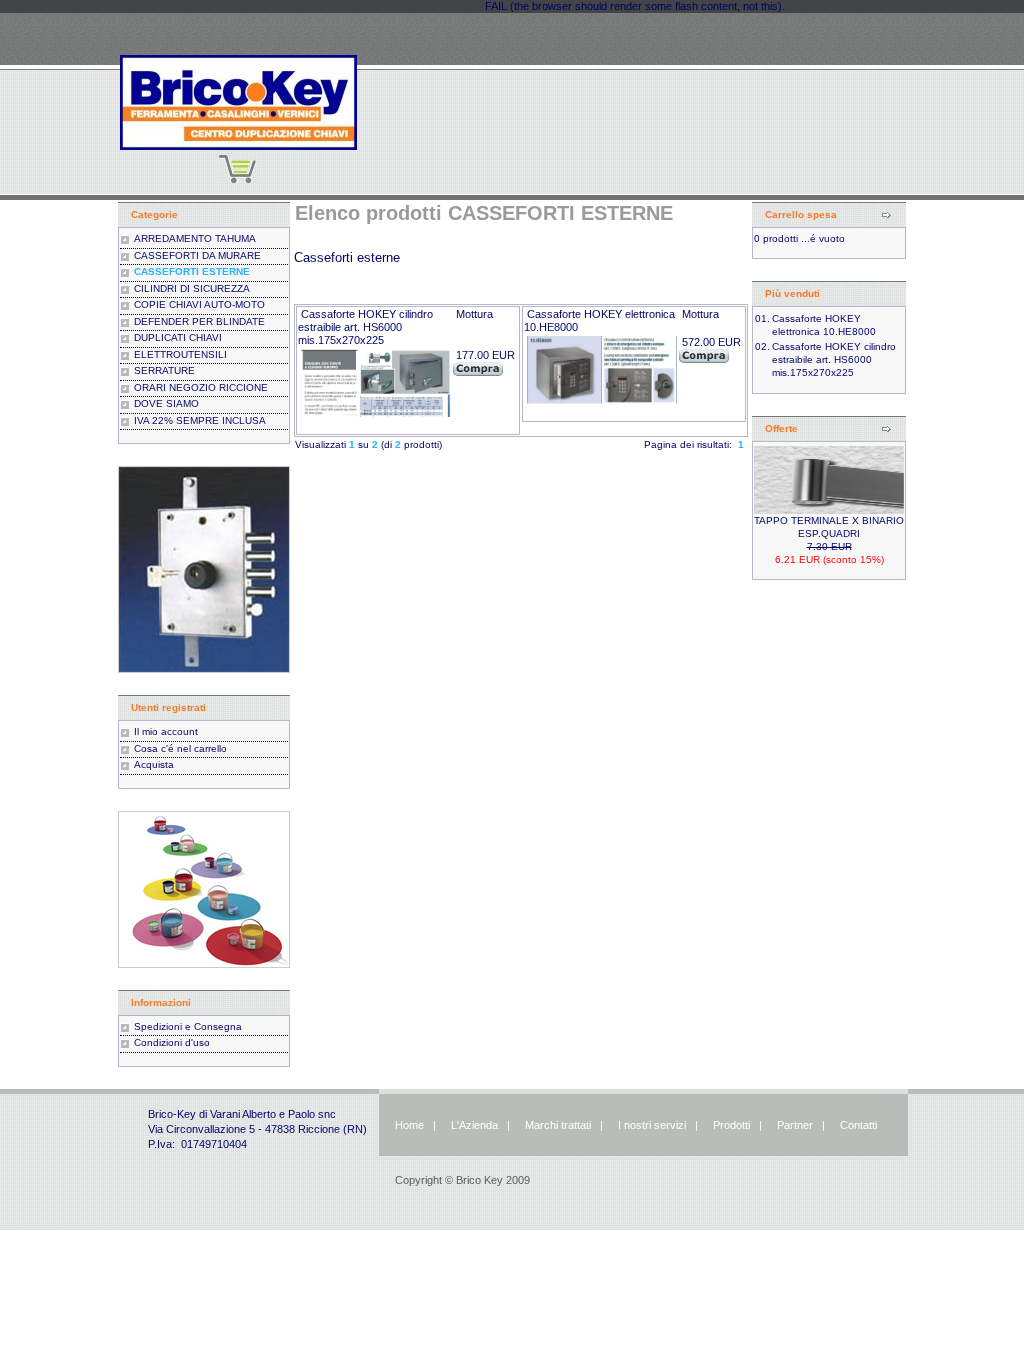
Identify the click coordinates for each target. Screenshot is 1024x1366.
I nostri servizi (650, 1125)
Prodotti (731, 1125)
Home (409, 1125)
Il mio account (166, 731)
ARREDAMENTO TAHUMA (195, 238)
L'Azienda (474, 1125)
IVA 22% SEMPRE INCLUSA (200, 420)
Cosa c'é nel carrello (180, 748)
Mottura (474, 314)
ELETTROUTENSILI (180, 354)
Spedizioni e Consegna (188, 1026)
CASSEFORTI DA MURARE (197, 255)
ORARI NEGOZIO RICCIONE (201, 387)
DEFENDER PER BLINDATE (199, 321)
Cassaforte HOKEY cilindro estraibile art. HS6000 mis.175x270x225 (365, 327)
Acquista (154, 764)
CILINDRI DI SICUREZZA (192, 288)
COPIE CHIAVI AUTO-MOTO (199, 304)
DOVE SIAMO (166, 403)
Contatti (858, 1125)
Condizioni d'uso (172, 1042)
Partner (795, 1125)
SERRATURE (164, 370)
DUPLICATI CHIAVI (178, 337)
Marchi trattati (558, 1125)
